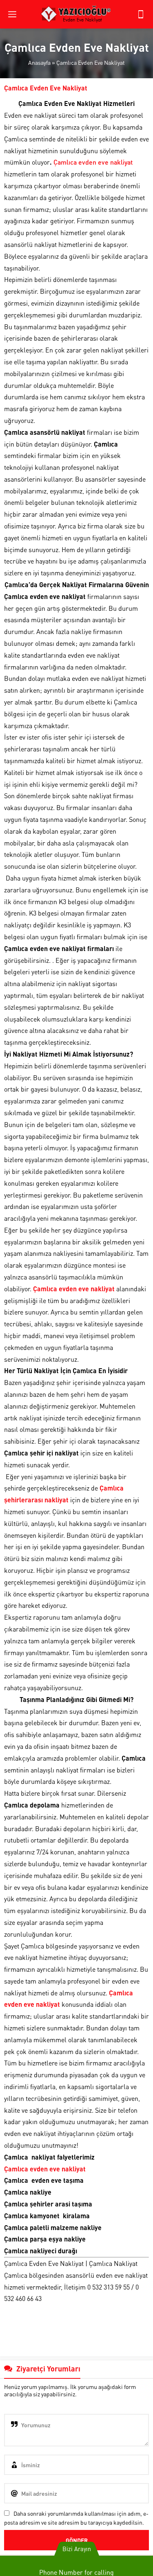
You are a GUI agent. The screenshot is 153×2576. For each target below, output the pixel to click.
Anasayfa (39, 62)
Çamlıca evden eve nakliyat (93, 162)
